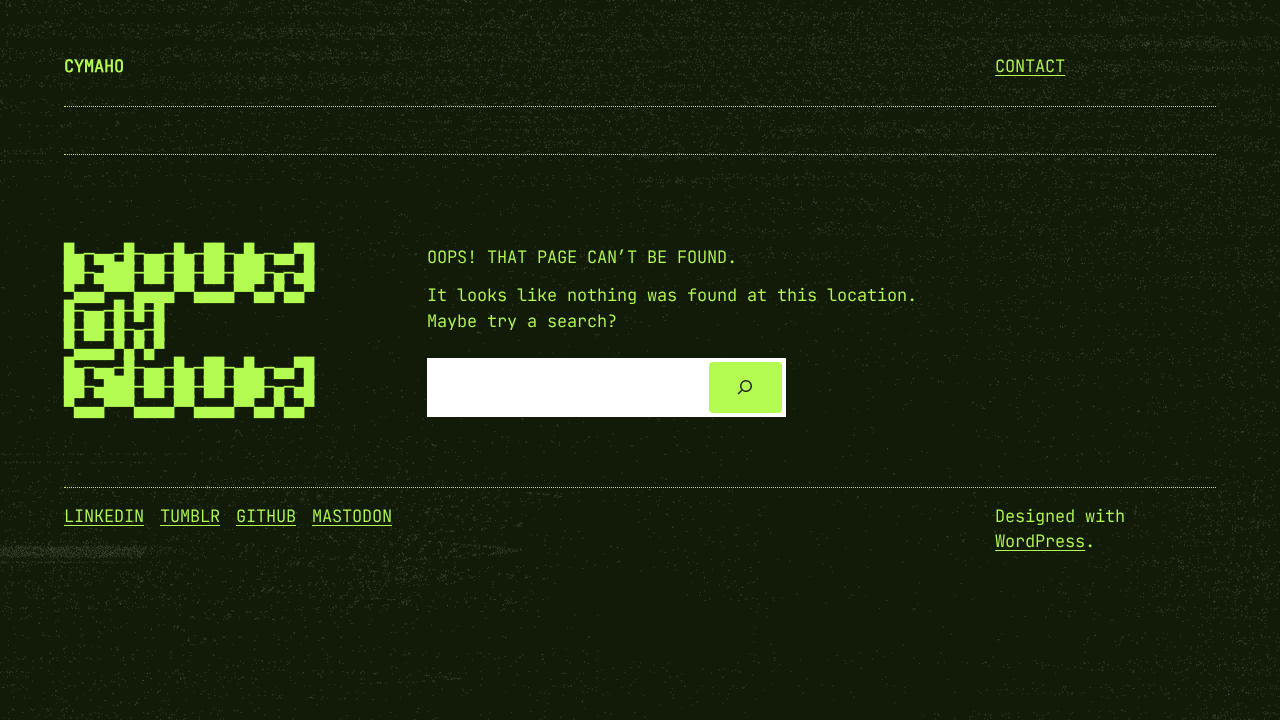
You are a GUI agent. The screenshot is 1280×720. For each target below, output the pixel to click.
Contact (1030, 66)
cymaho (94, 66)
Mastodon (352, 516)
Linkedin (104, 516)
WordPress (1040, 541)
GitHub (266, 516)
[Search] (745, 387)
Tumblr (190, 516)
